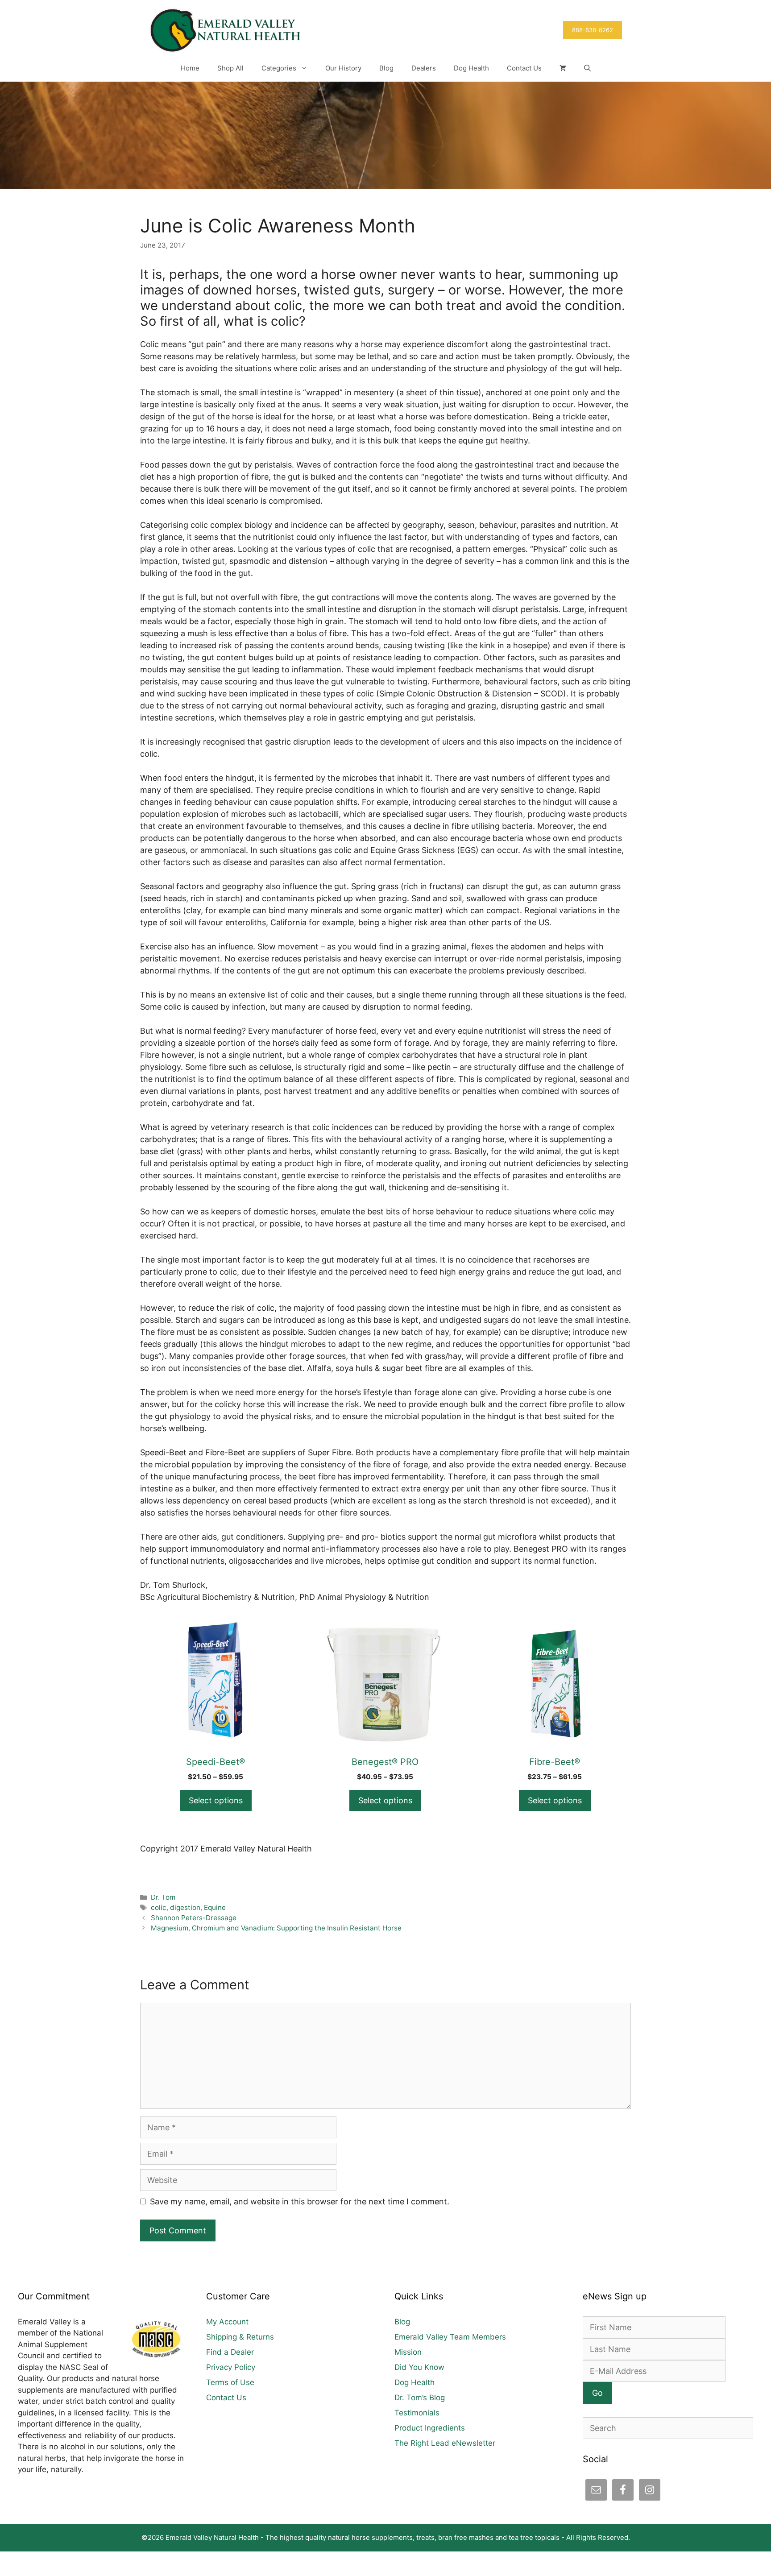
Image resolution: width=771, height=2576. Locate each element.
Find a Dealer (230, 2352)
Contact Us (524, 68)
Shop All (230, 68)
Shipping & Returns (240, 2337)
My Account (227, 2322)
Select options (216, 1800)
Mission (408, 2352)
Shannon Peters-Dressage (194, 1918)
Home (190, 68)
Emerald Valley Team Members (450, 2337)
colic (159, 1907)
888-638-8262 (593, 30)
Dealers (424, 68)
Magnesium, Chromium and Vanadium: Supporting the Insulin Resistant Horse (276, 1928)
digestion (185, 1907)
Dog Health (471, 68)
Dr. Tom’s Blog (420, 2398)
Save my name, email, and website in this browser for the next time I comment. (300, 2201)
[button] (587, 68)
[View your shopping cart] (563, 68)
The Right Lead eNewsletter (445, 2443)
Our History (343, 68)
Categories (279, 68)
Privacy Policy (231, 2367)
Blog (386, 68)
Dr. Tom (163, 1897)
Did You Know (419, 2367)
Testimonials (417, 2413)
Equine (215, 1907)
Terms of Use (230, 2382)
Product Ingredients (430, 2428)
